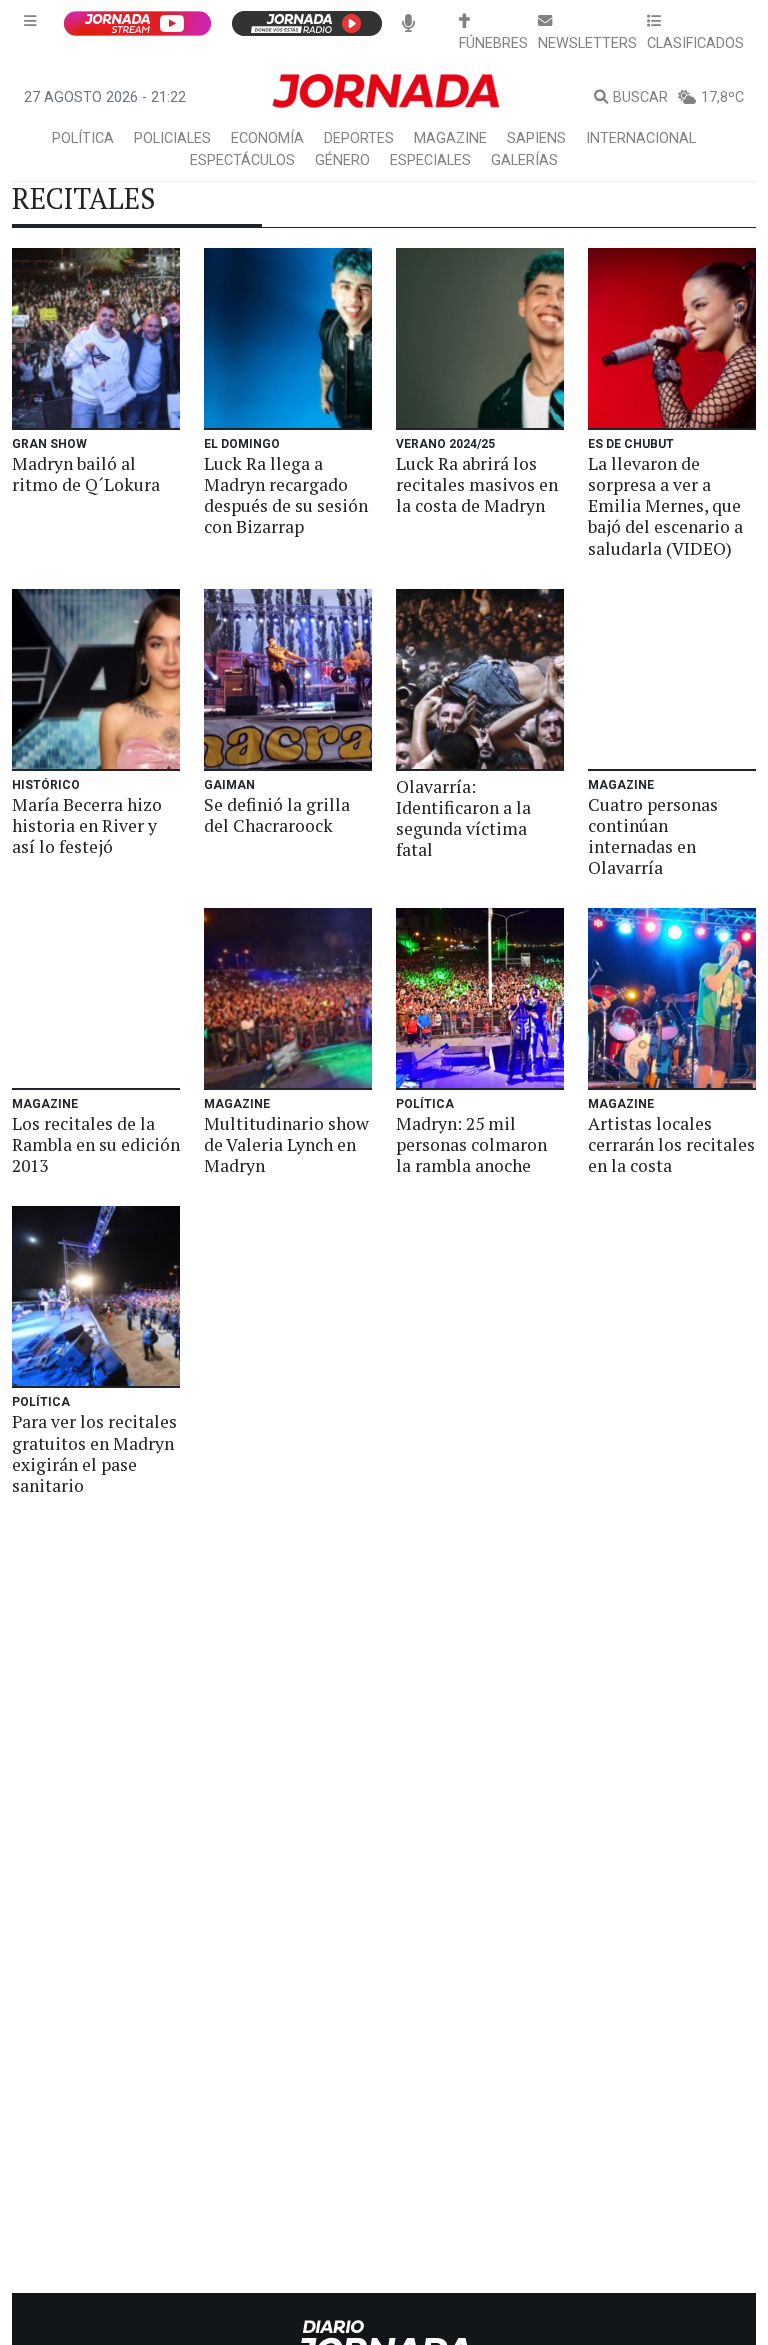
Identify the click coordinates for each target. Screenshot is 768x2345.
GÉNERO (342, 160)
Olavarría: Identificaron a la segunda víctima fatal (463, 818)
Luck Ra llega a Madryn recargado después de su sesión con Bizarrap (286, 495)
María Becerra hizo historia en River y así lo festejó (87, 825)
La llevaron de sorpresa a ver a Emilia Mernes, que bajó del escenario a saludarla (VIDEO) (665, 505)
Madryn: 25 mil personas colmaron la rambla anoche (471, 1144)
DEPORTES (359, 138)
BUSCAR (640, 97)
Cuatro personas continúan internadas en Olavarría (653, 836)
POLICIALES (172, 138)
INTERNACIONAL (641, 138)
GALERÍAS (524, 160)
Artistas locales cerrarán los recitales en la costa (671, 1144)
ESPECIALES (430, 160)
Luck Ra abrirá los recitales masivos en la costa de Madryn (477, 484)
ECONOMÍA (267, 138)
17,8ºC (722, 97)
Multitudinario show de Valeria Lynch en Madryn (286, 1144)
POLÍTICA (83, 138)
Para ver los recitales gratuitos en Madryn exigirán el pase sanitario (94, 1453)
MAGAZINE (450, 138)
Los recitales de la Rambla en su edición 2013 (96, 1144)
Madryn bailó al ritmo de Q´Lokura (86, 474)
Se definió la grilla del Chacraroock (277, 815)
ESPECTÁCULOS (242, 160)
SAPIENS (536, 138)
